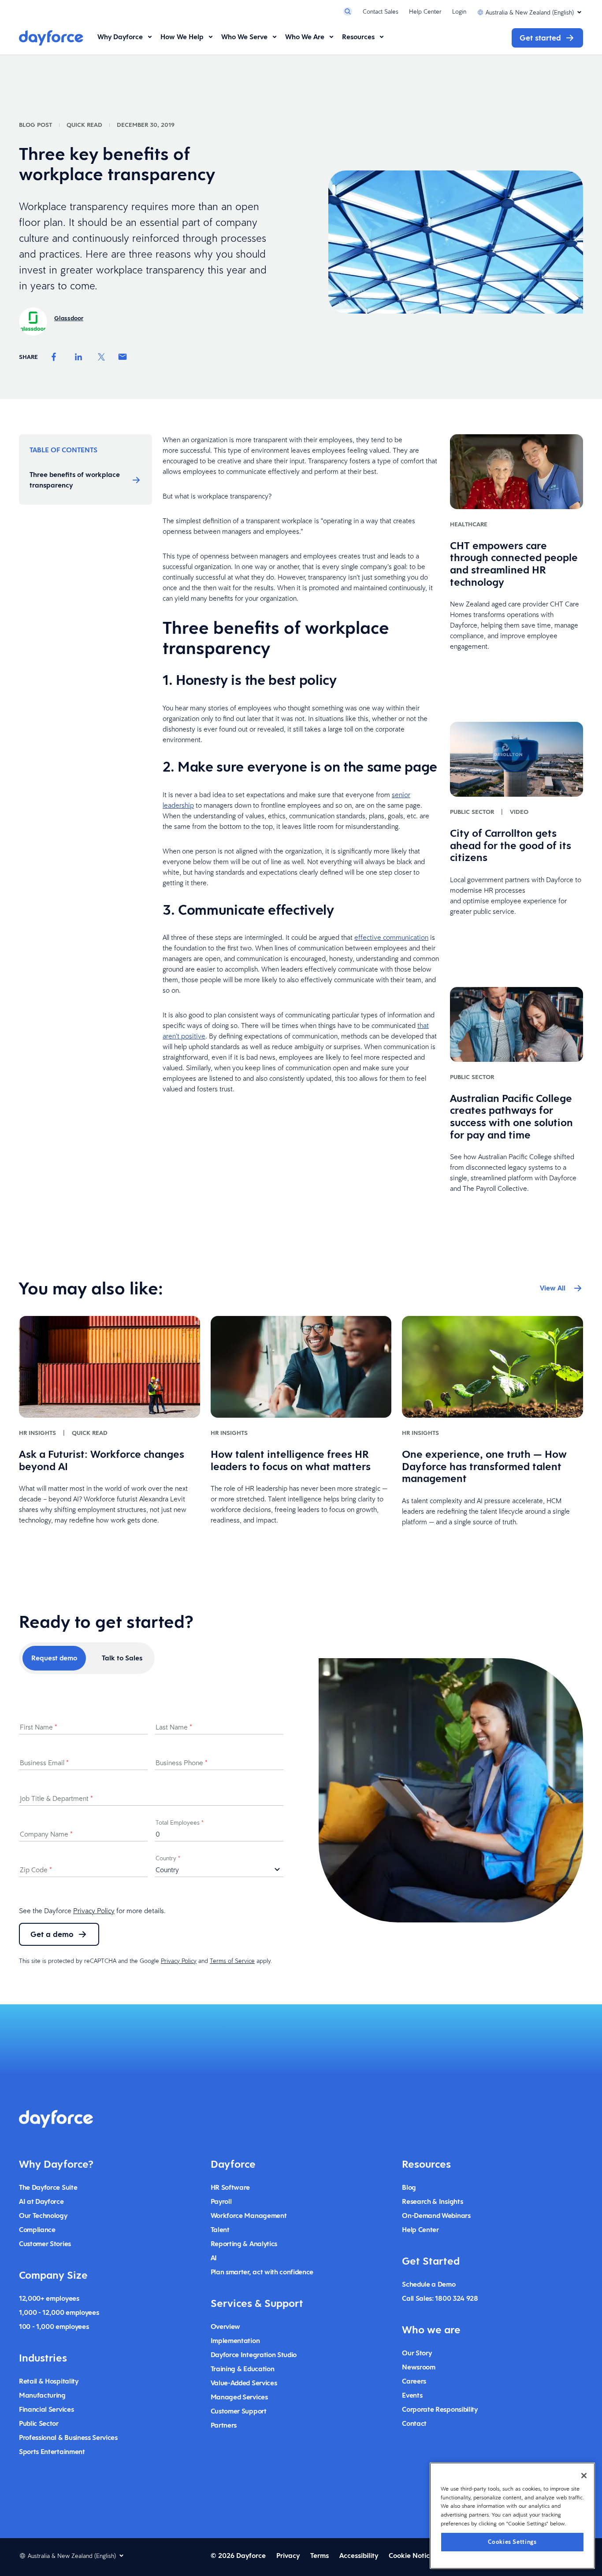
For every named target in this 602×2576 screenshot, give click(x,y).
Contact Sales (381, 11)
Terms (320, 2556)
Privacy (288, 2556)
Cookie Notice (411, 2556)
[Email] (123, 357)
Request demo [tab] (54, 1658)
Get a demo (52, 1934)
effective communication (391, 937)
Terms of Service (232, 1961)
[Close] (584, 2476)
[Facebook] (54, 357)
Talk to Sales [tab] (122, 1658)
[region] (512, 2516)
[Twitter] (101, 357)
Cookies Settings (512, 2541)
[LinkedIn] (78, 357)
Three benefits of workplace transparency (75, 480)
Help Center (425, 11)
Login (459, 11)
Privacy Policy (94, 1911)
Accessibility (359, 2556)
